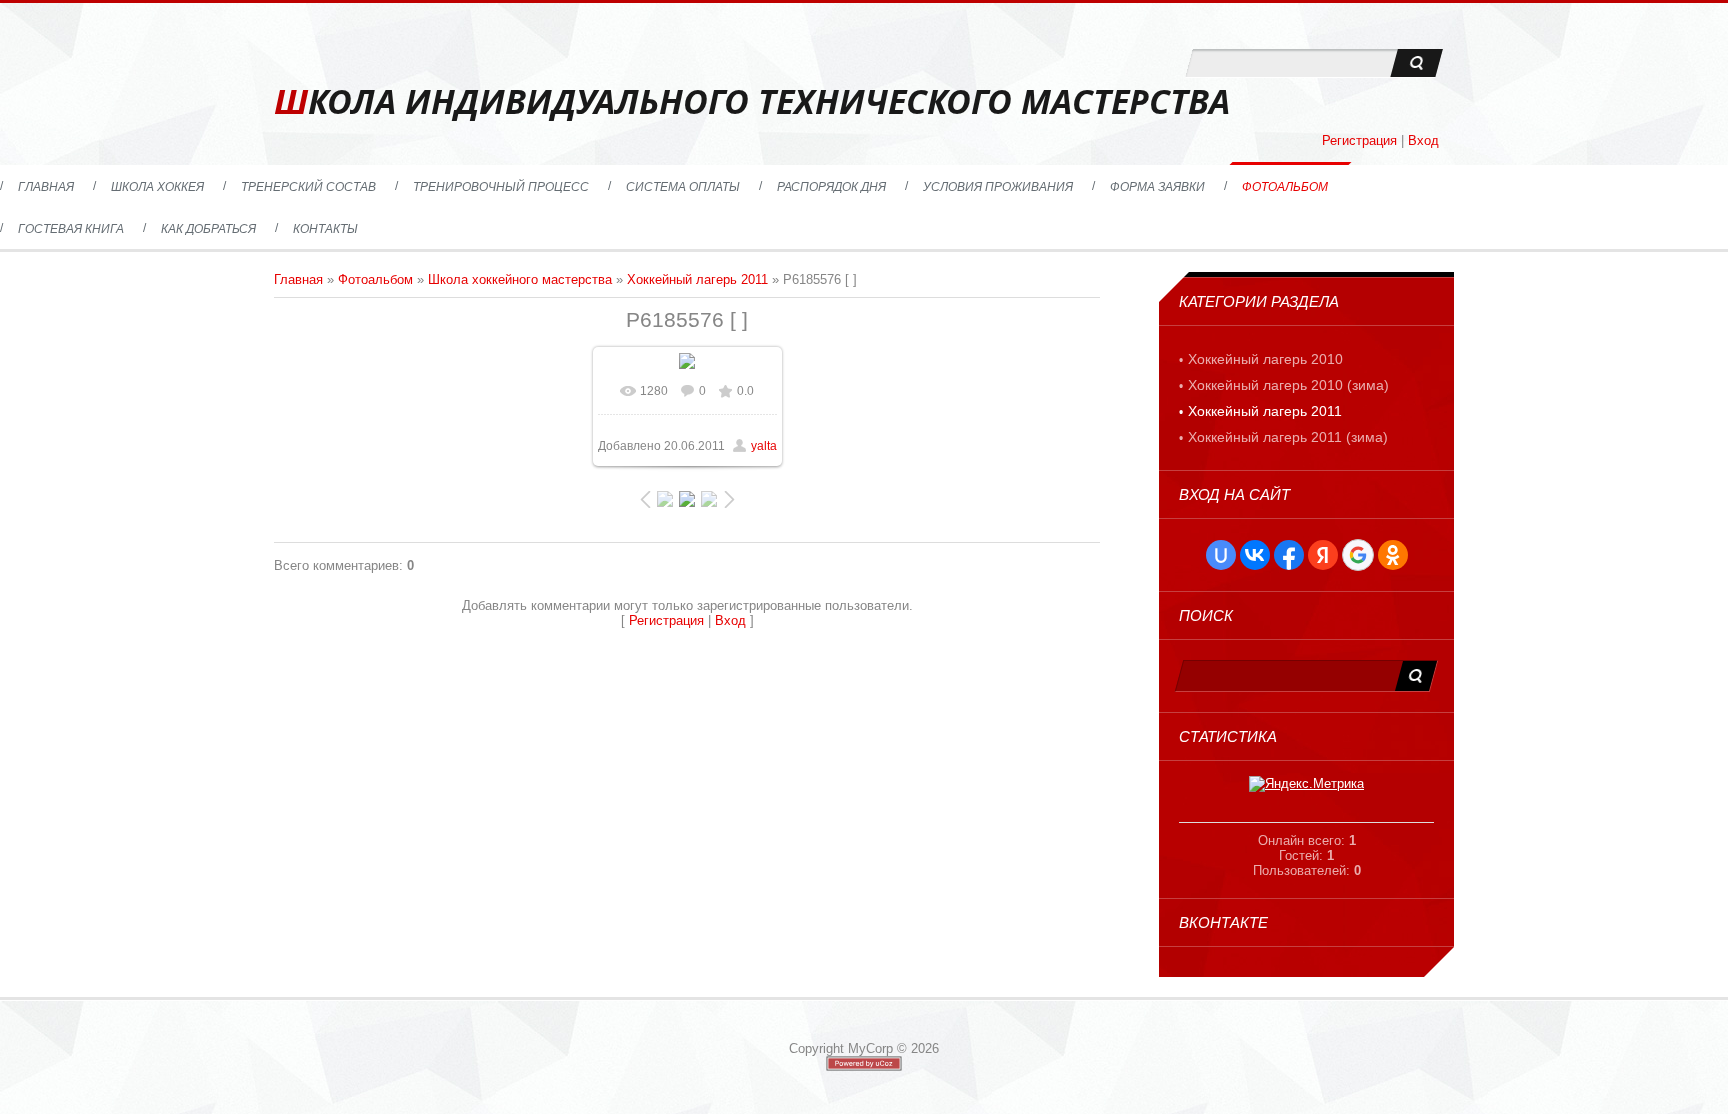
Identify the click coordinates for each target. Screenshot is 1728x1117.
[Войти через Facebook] (1289, 555)
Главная (298, 279)
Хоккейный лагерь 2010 (1265, 359)
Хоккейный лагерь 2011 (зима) (1288, 437)
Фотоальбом (375, 279)
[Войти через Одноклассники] (1393, 555)
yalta (764, 446)
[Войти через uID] (1221, 555)
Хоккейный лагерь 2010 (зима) (1288, 385)
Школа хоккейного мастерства (520, 279)
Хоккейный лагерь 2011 (697, 279)
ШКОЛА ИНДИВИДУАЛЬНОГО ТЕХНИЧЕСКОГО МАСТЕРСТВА (752, 101)
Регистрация (1359, 140)
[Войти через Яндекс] (1323, 555)
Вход (1423, 140)
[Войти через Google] (1358, 555)
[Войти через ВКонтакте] (1255, 555)
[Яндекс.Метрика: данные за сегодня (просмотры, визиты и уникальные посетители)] (1306, 784)
